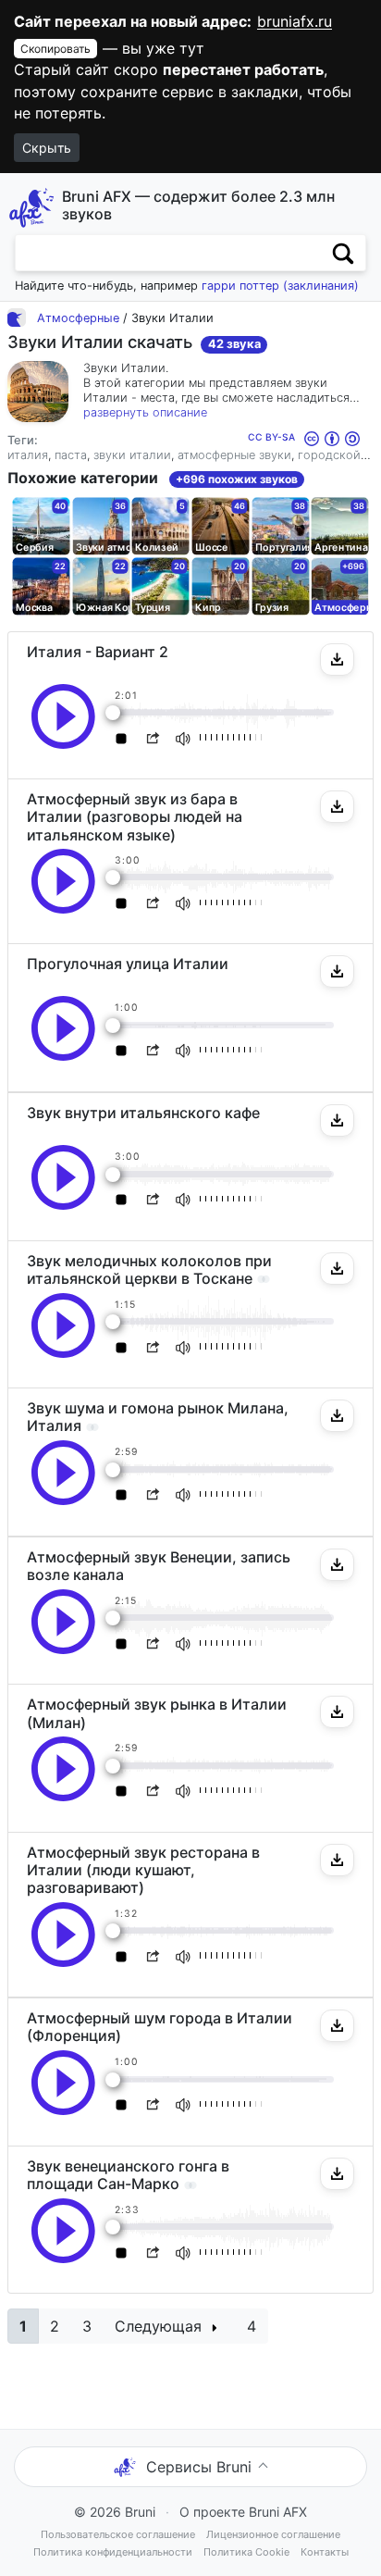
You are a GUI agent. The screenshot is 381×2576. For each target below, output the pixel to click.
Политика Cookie (246, 2552)
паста (71, 455)
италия (28, 455)
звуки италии (132, 455)
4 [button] (252, 2326)
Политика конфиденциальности (113, 2552)
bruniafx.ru (295, 21)
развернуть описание (145, 412)
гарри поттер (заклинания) (280, 286)
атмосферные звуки (234, 455)
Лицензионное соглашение (273, 2534)
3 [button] (87, 2326)
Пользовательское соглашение (118, 2534)
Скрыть (47, 148)
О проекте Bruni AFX (243, 2512)
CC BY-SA (273, 437)
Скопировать (55, 49)
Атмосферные (78, 318)
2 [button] (55, 2326)
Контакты (325, 2552)
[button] (337, 660)
